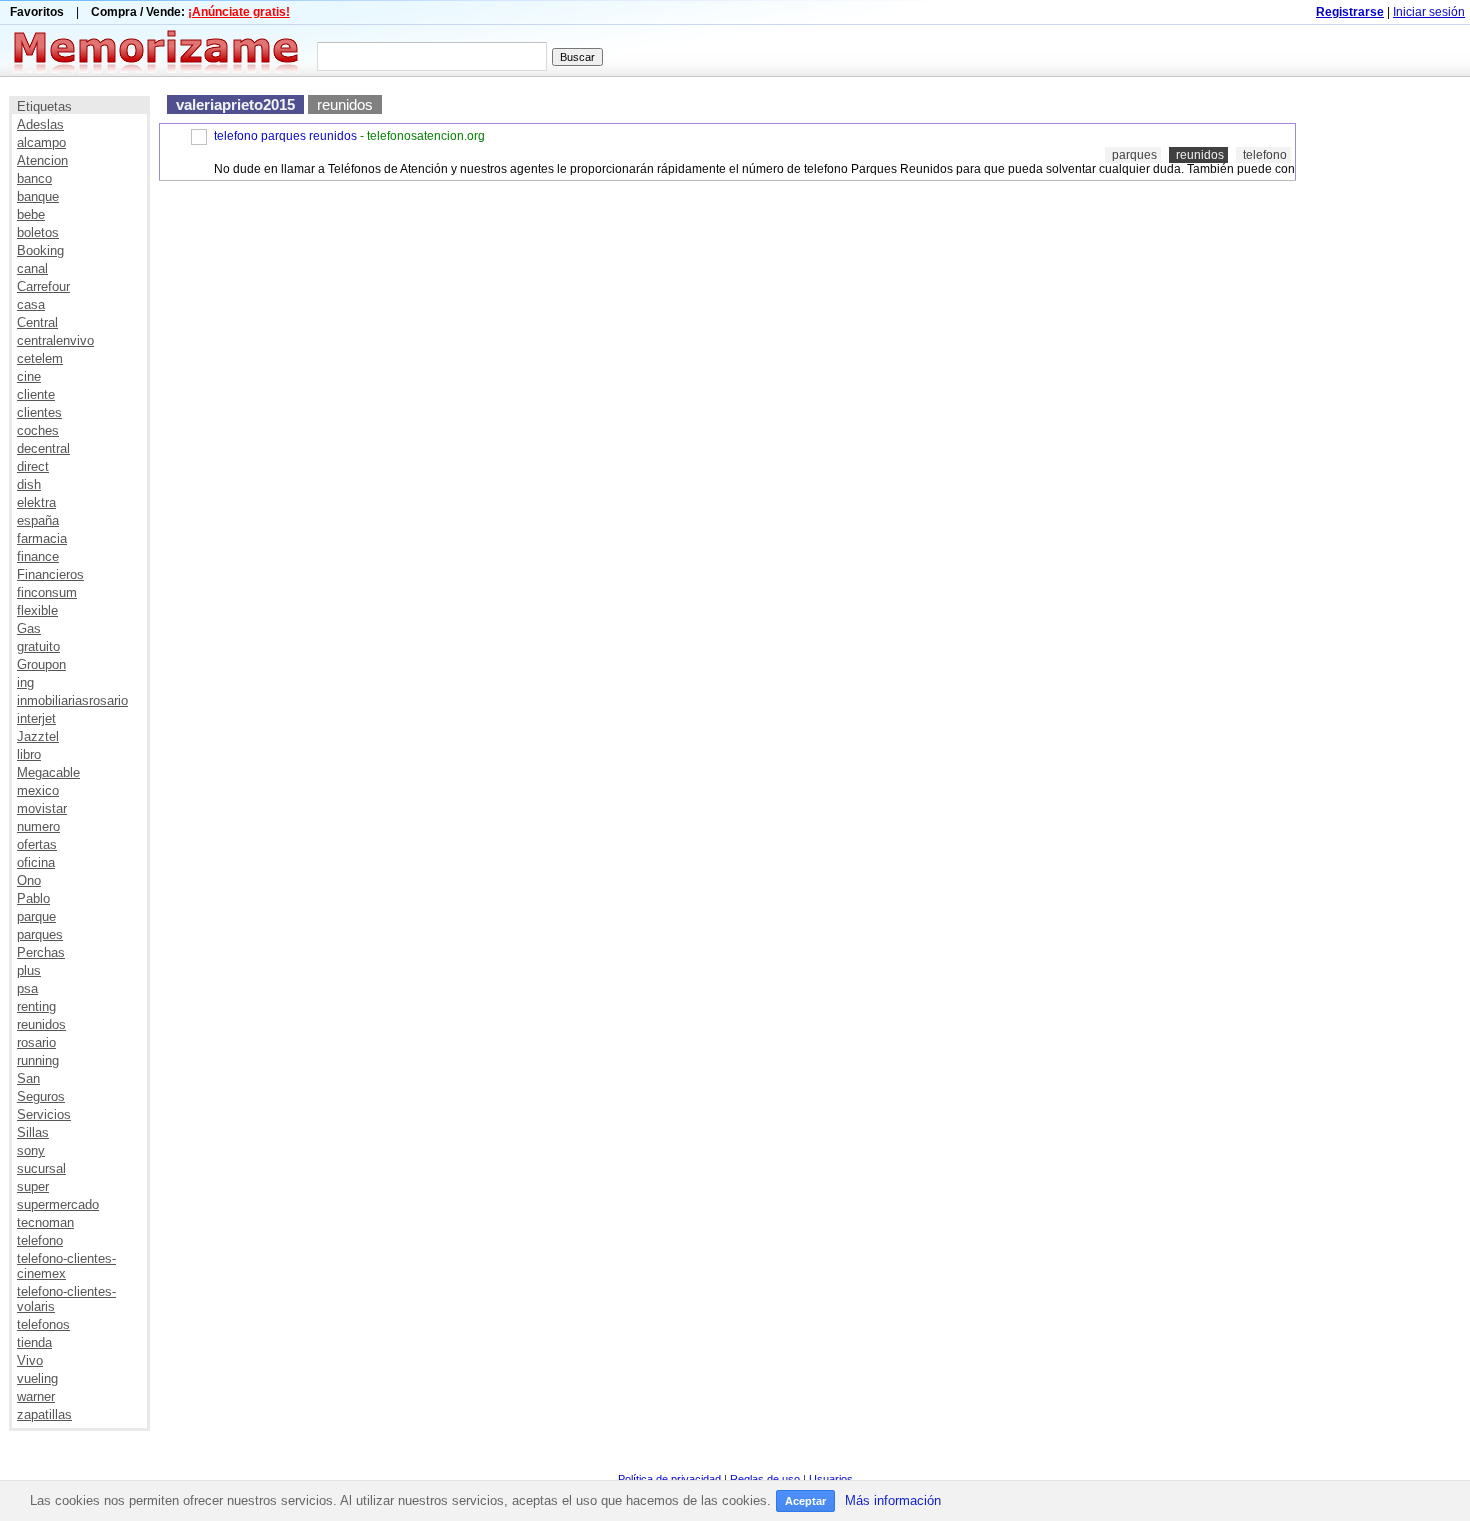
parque (36, 916)
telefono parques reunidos (285, 136)
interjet (36, 718)
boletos (38, 232)
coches (38, 430)
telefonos (43, 1324)
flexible (37, 610)
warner (36, 1396)
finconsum (47, 592)
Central (37, 322)
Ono (29, 880)
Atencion (42, 160)
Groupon (41, 664)
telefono (40, 1240)
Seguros (41, 1096)
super (33, 1186)
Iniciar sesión (1429, 12)
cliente (36, 394)
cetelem (40, 358)
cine (29, 376)
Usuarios (831, 1479)
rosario (36, 1042)
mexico (38, 790)
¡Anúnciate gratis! (239, 12)
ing (25, 682)
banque (38, 196)
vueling (37, 1378)
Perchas (41, 952)
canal (32, 268)
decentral (43, 448)
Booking (40, 250)
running (38, 1060)
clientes (39, 412)
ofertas (37, 844)
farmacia (42, 538)
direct (33, 466)
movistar (42, 808)
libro (29, 754)
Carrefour (43, 286)
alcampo (41, 142)
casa (31, 304)
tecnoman (45, 1222)
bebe (31, 214)
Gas (29, 628)
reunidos (41, 1024)
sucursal (41, 1168)
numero (38, 826)
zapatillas (44, 1414)
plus (29, 970)
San (28, 1078)
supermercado (58, 1204)
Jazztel (38, 736)
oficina (36, 862)
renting (36, 1006)
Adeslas (40, 124)
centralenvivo (55, 340)
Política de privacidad (669, 1479)
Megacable (48, 772)
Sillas (33, 1132)
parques (40, 934)
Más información (893, 1500)
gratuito (38, 646)
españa (38, 520)
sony (31, 1150)
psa (27, 988)
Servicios (44, 1114)
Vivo (30, 1360)
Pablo (33, 898)
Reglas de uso (765, 1479)
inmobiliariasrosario (72, 700)
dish (29, 484)
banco (34, 178)
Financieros (50, 574)
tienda (34, 1342)
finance (38, 556)
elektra (36, 502)
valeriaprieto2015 (235, 104)
